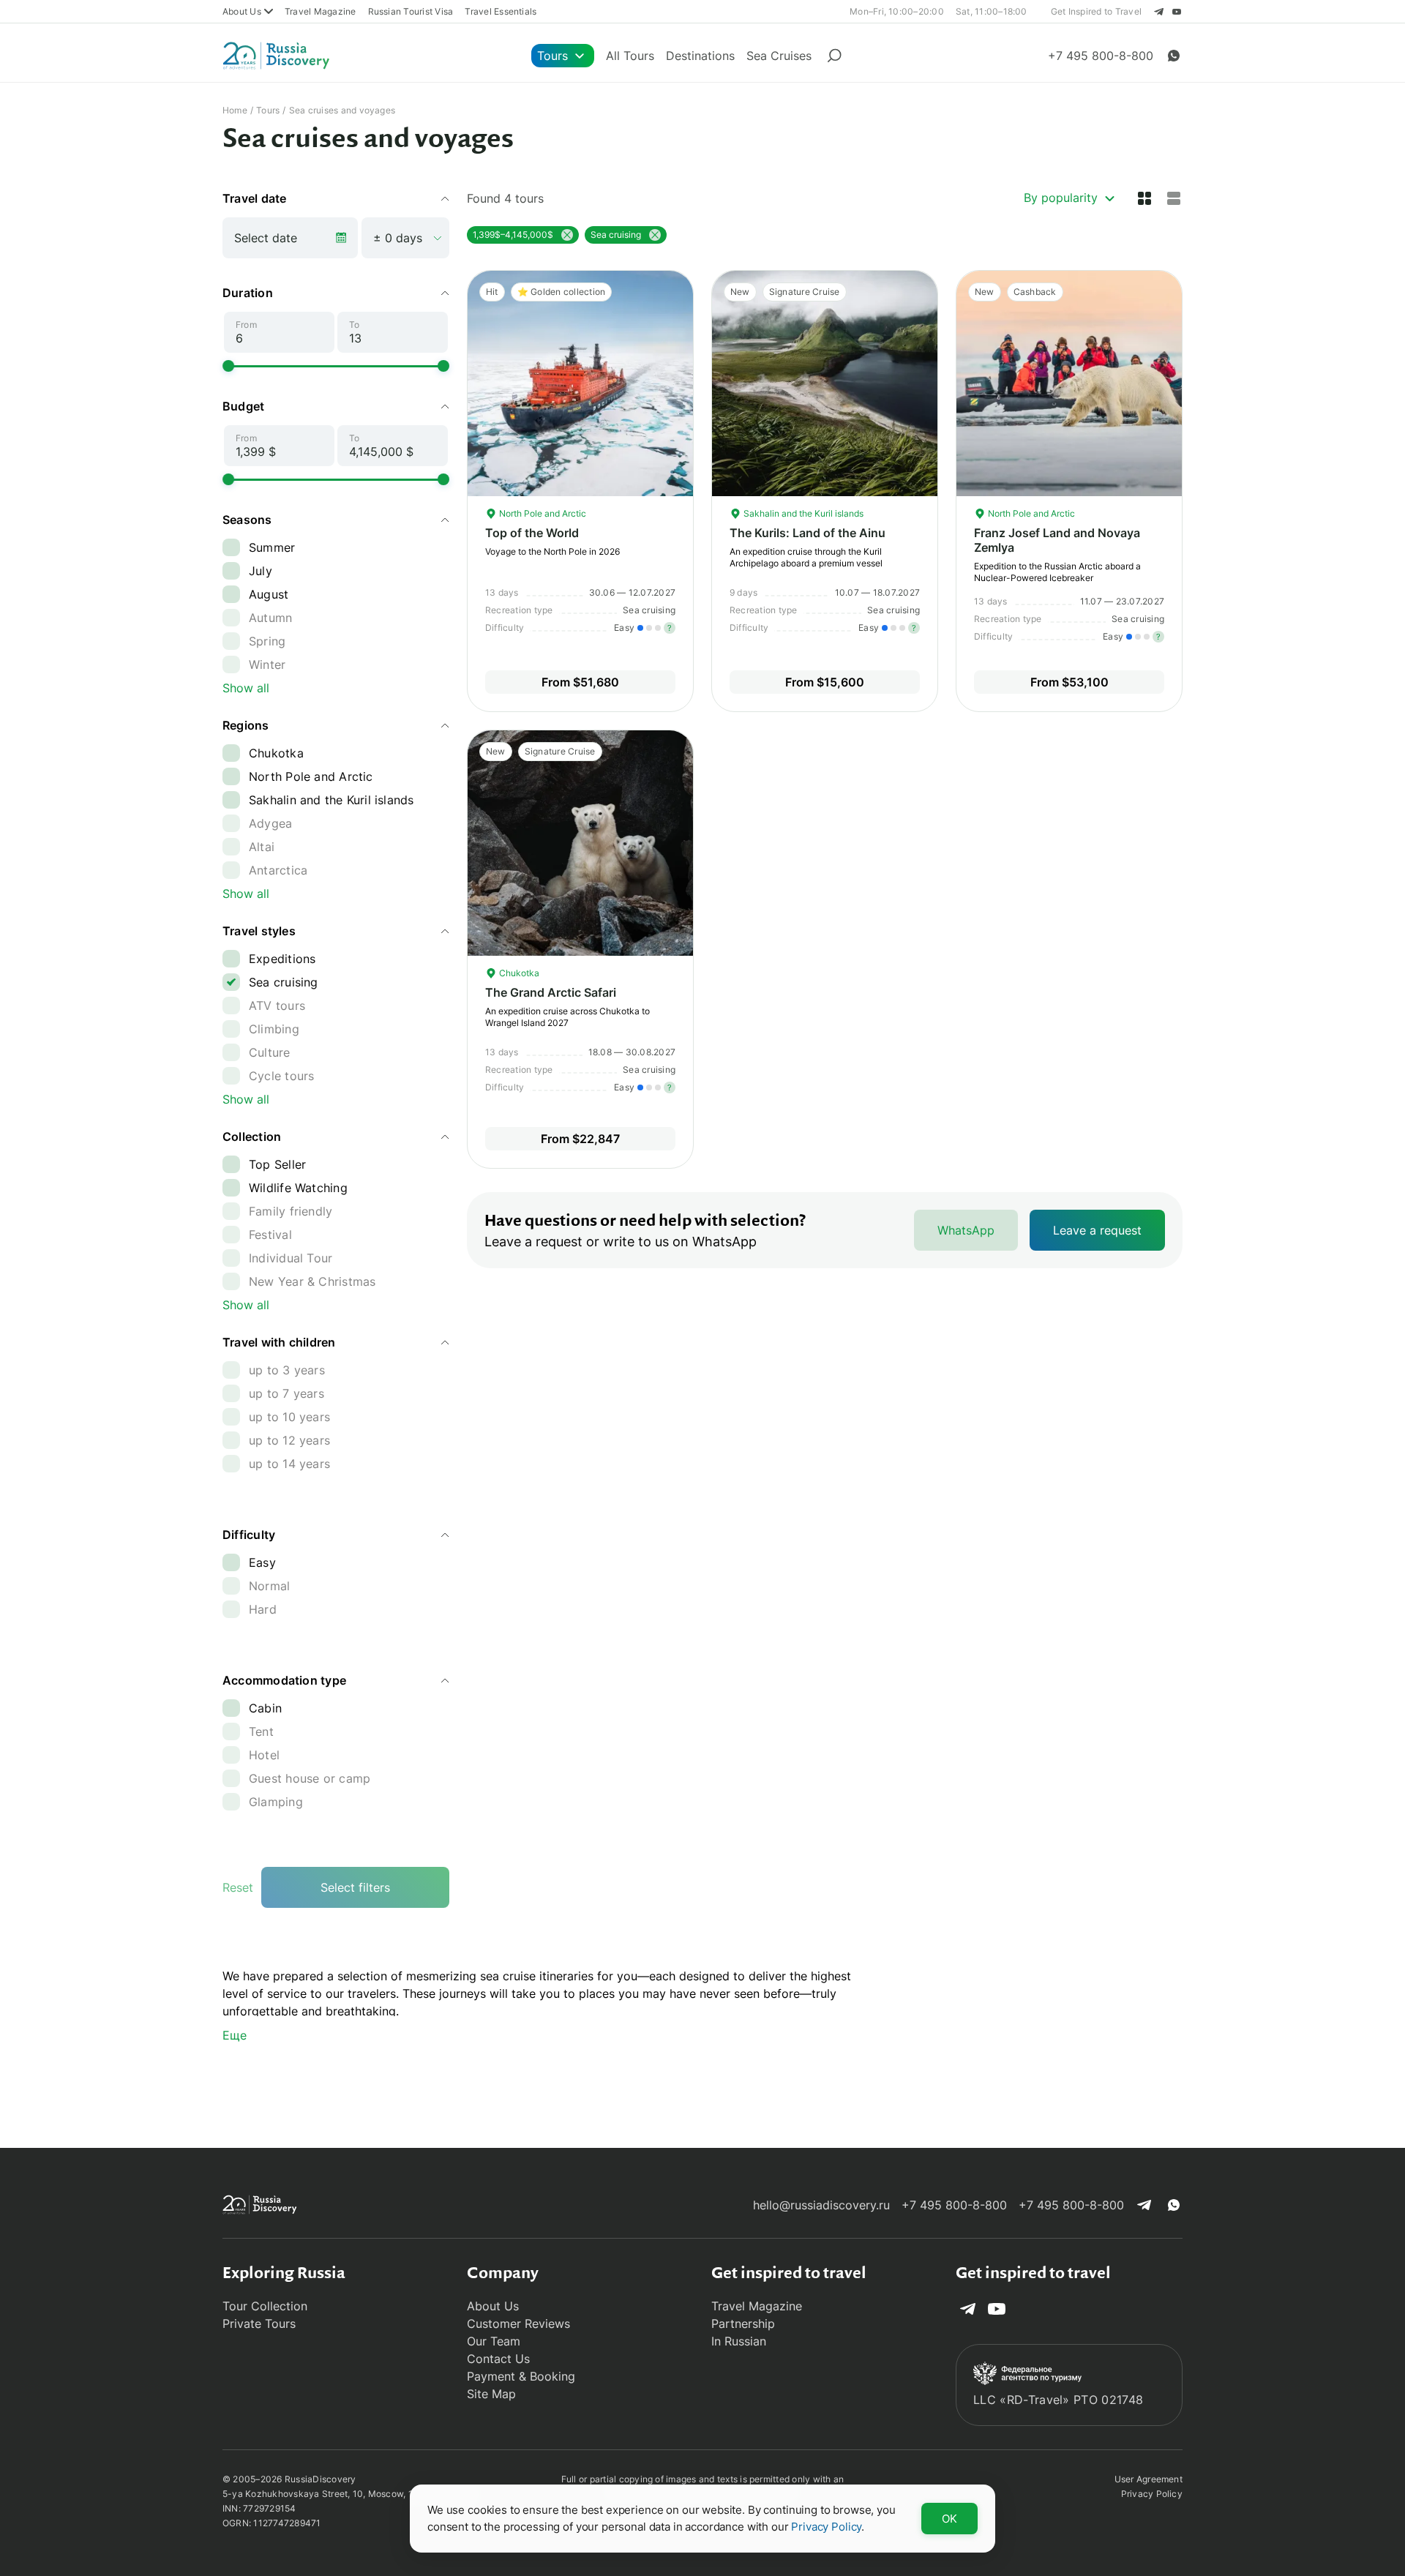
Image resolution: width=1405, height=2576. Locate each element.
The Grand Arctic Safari (551, 992)
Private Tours (259, 2324)
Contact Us (498, 2359)
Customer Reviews (518, 2324)
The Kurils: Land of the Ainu (808, 533)
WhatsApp (966, 1230)
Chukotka (518, 973)
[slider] (228, 366)
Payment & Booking (521, 2376)
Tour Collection (265, 2306)
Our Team (494, 2341)
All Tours (630, 56)
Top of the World (532, 533)
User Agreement (1149, 2479)
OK (949, 2519)
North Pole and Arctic (542, 513)
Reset (238, 1887)
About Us (242, 11)
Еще (235, 2035)
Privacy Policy (1152, 2494)
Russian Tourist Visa (411, 11)
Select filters (355, 1887)
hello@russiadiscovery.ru (821, 2205)
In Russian (739, 2341)
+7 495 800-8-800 (954, 2205)
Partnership (743, 2324)
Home (235, 110)
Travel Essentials (501, 11)
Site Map (491, 2394)
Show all (246, 688)
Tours (552, 56)
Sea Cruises (779, 56)
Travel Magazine (321, 11)
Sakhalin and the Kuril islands (802, 513)
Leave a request (1097, 1230)
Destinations (700, 56)
